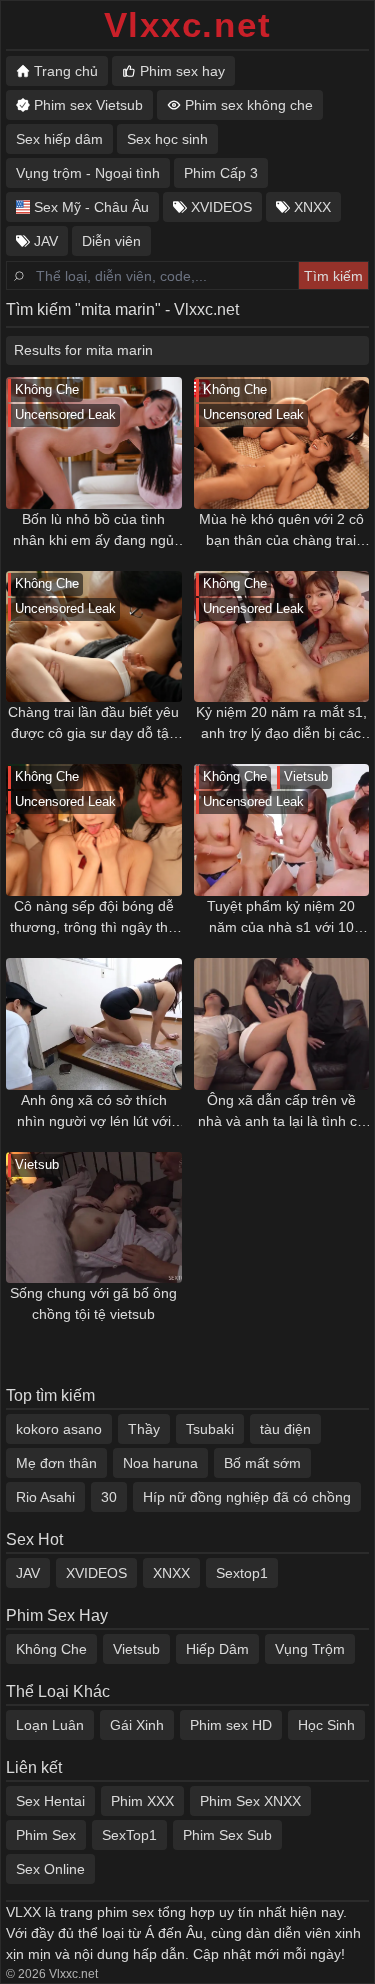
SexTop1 (129, 1835)
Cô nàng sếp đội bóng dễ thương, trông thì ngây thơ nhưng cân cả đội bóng (93, 918)
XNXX (171, 1573)
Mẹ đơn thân (56, 1463)
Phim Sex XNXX (250, 1801)
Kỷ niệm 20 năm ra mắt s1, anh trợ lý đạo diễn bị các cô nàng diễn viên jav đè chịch (281, 724)
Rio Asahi (45, 1497)
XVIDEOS (96, 1573)
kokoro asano (59, 1429)
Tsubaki (210, 1429)
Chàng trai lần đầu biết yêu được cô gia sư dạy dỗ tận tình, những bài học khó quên (93, 724)
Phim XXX (142, 1801)
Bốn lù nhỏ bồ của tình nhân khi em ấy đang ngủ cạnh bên (93, 531)
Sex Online (50, 1869)
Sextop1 (242, 1573)
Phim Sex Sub (227, 1835)
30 (109, 1497)
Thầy (144, 1429)
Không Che (51, 1649)
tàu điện (285, 1429)
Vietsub (136, 1649)
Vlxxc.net (188, 24)
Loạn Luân (50, 1725)
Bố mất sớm (262, 1463)
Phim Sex (46, 1835)
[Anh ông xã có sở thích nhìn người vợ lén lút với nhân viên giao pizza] (94, 1024)
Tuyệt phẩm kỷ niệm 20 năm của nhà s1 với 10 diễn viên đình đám (281, 918)
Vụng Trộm (310, 1649)
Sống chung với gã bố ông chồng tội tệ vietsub (93, 1303)
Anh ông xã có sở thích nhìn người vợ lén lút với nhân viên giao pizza (94, 1112)
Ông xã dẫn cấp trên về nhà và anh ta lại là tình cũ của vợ (281, 1112)
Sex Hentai (50, 1801)
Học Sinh (326, 1725)
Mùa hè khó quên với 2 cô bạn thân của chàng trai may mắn (281, 531)
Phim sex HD (231, 1725)
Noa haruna (160, 1463)
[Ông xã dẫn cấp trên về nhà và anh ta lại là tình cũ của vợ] (282, 1024)
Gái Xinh (137, 1725)
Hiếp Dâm (217, 1649)
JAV (28, 1573)
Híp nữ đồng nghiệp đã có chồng (247, 1497)
